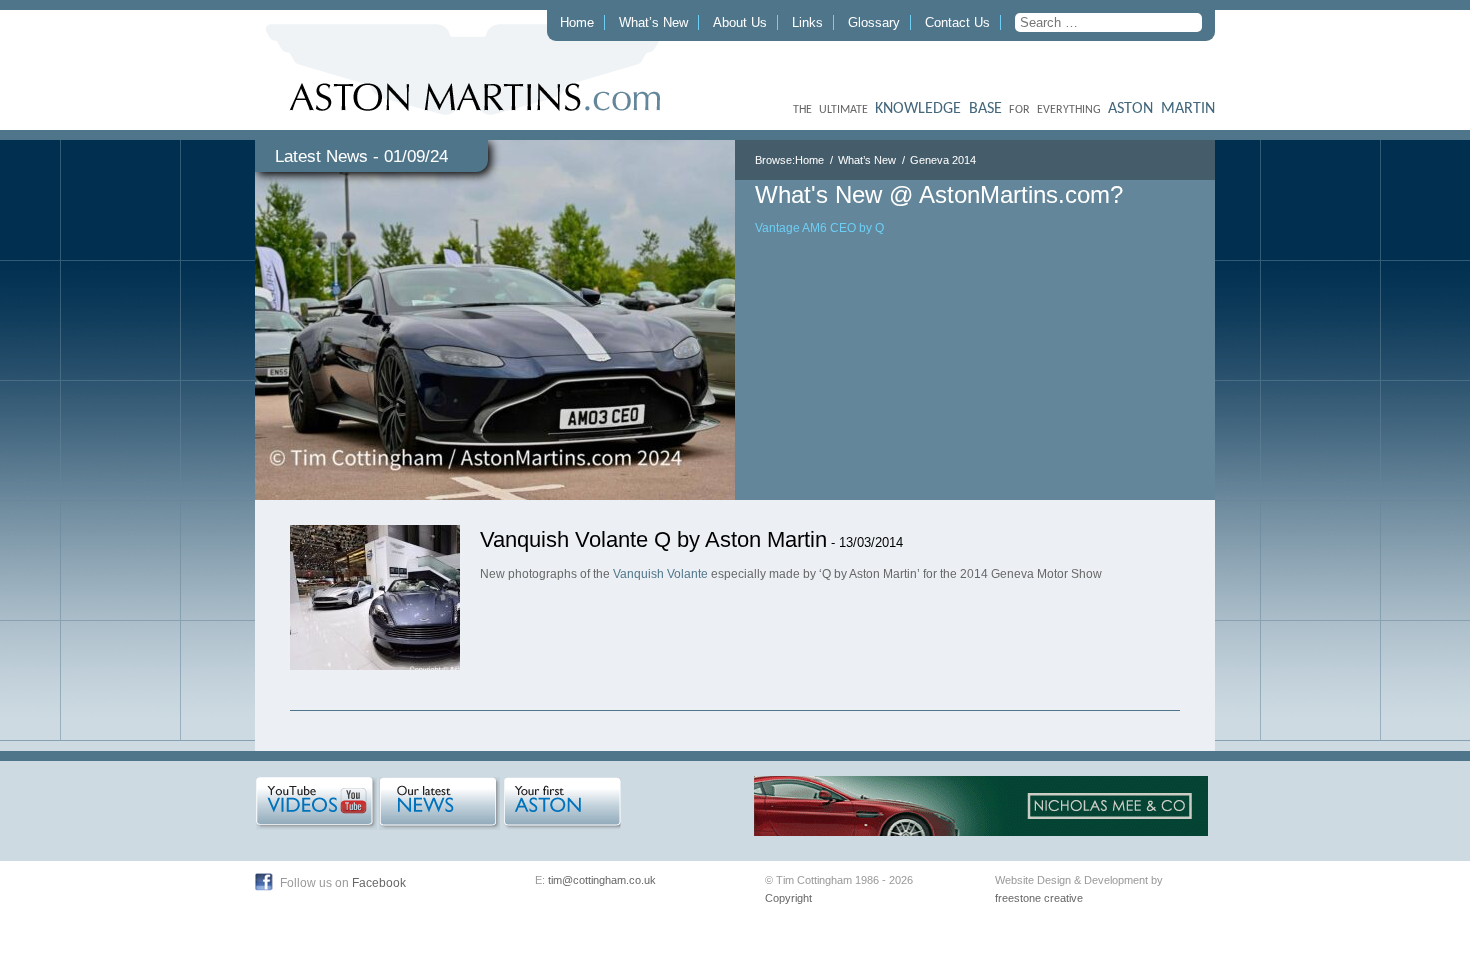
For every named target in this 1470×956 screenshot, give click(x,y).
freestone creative (1039, 898)
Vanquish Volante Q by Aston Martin (653, 539)
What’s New (653, 22)
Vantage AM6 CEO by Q (819, 228)
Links (807, 22)
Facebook (379, 883)
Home (577, 22)
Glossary (874, 22)
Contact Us (957, 22)
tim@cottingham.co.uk (602, 880)
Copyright (788, 898)
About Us (740, 22)
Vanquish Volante (660, 574)
